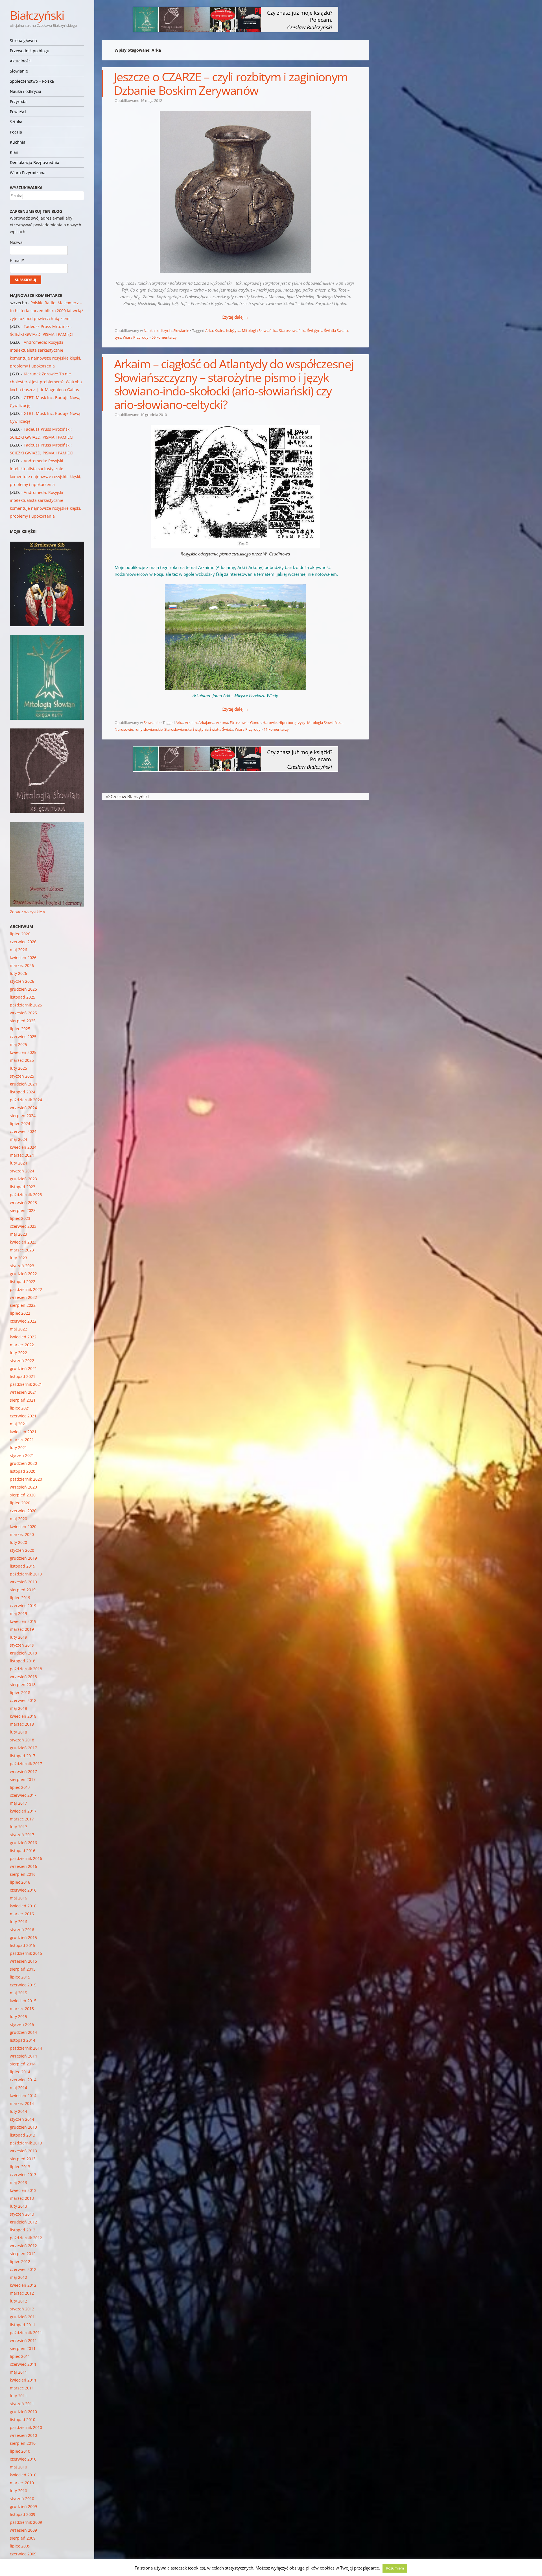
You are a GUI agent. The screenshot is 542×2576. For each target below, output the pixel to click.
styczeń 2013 (22, 2214)
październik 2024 (26, 1100)
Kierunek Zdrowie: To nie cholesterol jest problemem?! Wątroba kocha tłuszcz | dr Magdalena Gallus (46, 382)
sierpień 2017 (23, 1779)
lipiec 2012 (20, 2261)
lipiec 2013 (20, 2167)
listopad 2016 (23, 1851)
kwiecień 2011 (23, 2380)
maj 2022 (18, 1329)
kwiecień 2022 (23, 1337)
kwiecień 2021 (23, 1432)
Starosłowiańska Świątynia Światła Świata (313, 331)
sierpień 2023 (23, 1210)
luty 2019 (18, 1637)
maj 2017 (18, 1803)
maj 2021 (18, 1424)
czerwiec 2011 (23, 2364)
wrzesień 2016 (23, 1866)
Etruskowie (239, 723)
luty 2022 (18, 1353)
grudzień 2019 (23, 1558)
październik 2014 (26, 2048)
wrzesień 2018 (23, 1677)
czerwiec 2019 (23, 1606)
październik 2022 (26, 1289)
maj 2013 (18, 2182)
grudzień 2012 (23, 2222)
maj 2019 (18, 1613)
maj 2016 (18, 1898)
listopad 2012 (23, 2230)
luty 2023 (18, 1258)
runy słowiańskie (149, 729)
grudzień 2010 (23, 2412)
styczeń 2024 (22, 1171)
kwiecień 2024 (23, 1147)
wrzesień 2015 (23, 1961)
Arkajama (206, 723)
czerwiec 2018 (23, 1700)
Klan (14, 152)
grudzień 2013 (23, 2127)
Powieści (18, 112)
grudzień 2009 (23, 2506)
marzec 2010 (22, 2483)
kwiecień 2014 (23, 2095)
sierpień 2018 (23, 1685)
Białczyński (37, 15)
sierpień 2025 (23, 1021)
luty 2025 (18, 1068)
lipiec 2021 (20, 1408)
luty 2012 (18, 2301)
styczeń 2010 (22, 2499)
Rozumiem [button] (395, 2568)
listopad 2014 (23, 2040)
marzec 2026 (22, 965)
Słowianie (19, 71)
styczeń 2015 (22, 2024)
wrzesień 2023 (23, 1202)
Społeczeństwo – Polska (32, 81)
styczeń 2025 (22, 1076)
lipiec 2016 (20, 1882)
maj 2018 (18, 1708)
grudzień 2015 (23, 1937)
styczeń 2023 (22, 1266)
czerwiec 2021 (23, 1416)
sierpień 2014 (23, 2064)
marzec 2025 (22, 1060)
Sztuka (16, 122)
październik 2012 (26, 2238)
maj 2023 (18, 1234)
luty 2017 (18, 1827)
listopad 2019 (23, 1566)
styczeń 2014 (22, 2119)
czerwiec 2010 (23, 2459)
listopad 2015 (23, 1945)
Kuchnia (18, 142)
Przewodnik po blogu (30, 51)
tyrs (118, 337)
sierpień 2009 (23, 2538)
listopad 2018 (23, 1661)
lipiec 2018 (20, 1692)
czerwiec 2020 (23, 1511)
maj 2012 (18, 2277)
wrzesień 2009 (23, 2530)
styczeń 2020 (22, 1550)
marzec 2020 (22, 1534)
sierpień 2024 (23, 1116)
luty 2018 (18, 1732)
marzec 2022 (22, 1345)
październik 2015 (26, 1953)
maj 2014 (18, 2088)
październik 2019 (26, 1574)
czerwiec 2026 (23, 942)
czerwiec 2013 (23, 2175)
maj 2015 (18, 1993)
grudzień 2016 (23, 1843)
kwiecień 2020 (23, 1526)
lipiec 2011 (20, 2356)
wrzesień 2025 (23, 1013)
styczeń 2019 (22, 1645)
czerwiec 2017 (23, 1795)
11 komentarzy (276, 729)
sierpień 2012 (23, 2254)
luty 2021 (18, 1447)
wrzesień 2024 (23, 1108)
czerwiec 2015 (23, 1985)
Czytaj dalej (235, 317)
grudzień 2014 (23, 2032)
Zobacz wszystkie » (28, 912)
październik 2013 (26, 2143)
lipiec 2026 (20, 934)
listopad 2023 (23, 1187)
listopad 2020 (23, 1471)
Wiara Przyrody (136, 337)
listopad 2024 (23, 1092)
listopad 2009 (23, 2514)
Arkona (222, 723)
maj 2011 (18, 2372)
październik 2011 (26, 2333)
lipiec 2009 (20, 2546)
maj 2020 (18, 1519)
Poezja (16, 132)
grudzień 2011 (23, 2317)
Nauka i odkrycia (26, 91)
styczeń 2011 (22, 2404)
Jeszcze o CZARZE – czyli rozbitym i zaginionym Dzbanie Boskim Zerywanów (231, 83)
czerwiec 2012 (23, 2269)
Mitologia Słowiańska (260, 331)
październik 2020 (26, 1479)
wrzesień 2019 (23, 1582)
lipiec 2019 (20, 1598)
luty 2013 (18, 2206)
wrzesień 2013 (23, 2151)
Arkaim (191, 723)
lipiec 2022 (20, 1313)
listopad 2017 (23, 1756)
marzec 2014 (22, 2103)
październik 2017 (26, 1764)
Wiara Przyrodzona (28, 173)
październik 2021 (26, 1384)
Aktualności (21, 61)
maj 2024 (18, 1139)
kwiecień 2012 (23, 2285)
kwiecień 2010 (23, 2475)
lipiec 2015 (20, 1977)
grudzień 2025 (23, 989)
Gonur (255, 723)
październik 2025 (26, 1005)
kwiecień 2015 (23, 2001)
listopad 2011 (23, 2325)
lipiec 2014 (20, 2072)
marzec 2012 (22, 2293)
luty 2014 (18, 2111)
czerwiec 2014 (23, 2080)
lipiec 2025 (20, 1029)
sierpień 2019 (23, 1590)
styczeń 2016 (22, 1930)
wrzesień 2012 (23, 2246)
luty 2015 (18, 2016)
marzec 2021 (22, 1440)
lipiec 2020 (20, 1503)
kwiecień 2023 (23, 1242)
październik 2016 (26, 1858)
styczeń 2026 (22, 981)
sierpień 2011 (23, 2348)
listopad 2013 (23, 2135)
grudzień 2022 (23, 1274)
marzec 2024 (22, 1155)
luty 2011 (18, 2396)
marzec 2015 (22, 2009)
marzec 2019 (22, 1629)
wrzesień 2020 (23, 1487)
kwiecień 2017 (23, 1811)
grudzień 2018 (23, 1653)
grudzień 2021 (23, 1368)
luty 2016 (18, 1922)
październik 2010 (26, 2427)
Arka (209, 331)
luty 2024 (18, 1163)
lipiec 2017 (20, 1787)
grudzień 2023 (23, 1179)
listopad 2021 (23, 1376)
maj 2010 (18, 2467)
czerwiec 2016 (23, 1890)
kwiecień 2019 (23, 1621)
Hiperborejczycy (292, 723)
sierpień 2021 (23, 1400)
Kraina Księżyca (227, 331)
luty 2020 (18, 1542)
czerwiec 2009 (23, 2554)
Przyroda (18, 101)
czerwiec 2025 (23, 1037)
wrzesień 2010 (23, 2435)
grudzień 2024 (23, 1084)
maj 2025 (18, 1044)
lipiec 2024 (20, 1123)
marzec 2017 (22, 1819)
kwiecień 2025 (23, 1052)
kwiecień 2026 (23, 957)
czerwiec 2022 (23, 1321)
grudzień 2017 (23, 1748)
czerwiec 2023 (23, 1226)
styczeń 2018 (22, 1740)
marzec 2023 (22, 1250)
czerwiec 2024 (23, 1131)
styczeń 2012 (22, 2309)
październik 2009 (26, 2522)
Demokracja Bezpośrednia (35, 162)
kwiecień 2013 (23, 2190)
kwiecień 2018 (23, 1716)
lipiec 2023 (20, 1218)
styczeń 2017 (22, 1835)
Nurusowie (124, 729)
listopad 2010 (23, 2419)
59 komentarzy (164, 337)
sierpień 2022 (23, 1305)
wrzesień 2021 (23, 1392)
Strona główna (23, 41)
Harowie (270, 723)
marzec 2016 (22, 1914)
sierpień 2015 (23, 1969)
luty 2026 (18, 973)
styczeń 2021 (22, 1455)
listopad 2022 (23, 1282)
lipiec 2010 (20, 2451)
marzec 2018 (22, 1724)
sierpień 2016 (23, 1874)
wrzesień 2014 (23, 2056)
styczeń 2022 (22, 1361)
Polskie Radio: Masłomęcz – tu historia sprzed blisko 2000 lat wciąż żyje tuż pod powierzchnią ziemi (47, 311)
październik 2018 (26, 1669)
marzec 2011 (22, 2388)
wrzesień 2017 (23, 1771)
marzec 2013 (22, 2198)
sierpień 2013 (23, 2159)
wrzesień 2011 (23, 2340)
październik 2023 (26, 1195)
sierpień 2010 (23, 2443)
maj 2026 (18, 950)
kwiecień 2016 (23, 1906)
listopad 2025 (23, 997)
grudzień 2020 (23, 1463)
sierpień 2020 (23, 1495)
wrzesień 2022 (23, 1297)
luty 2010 (18, 2491)
